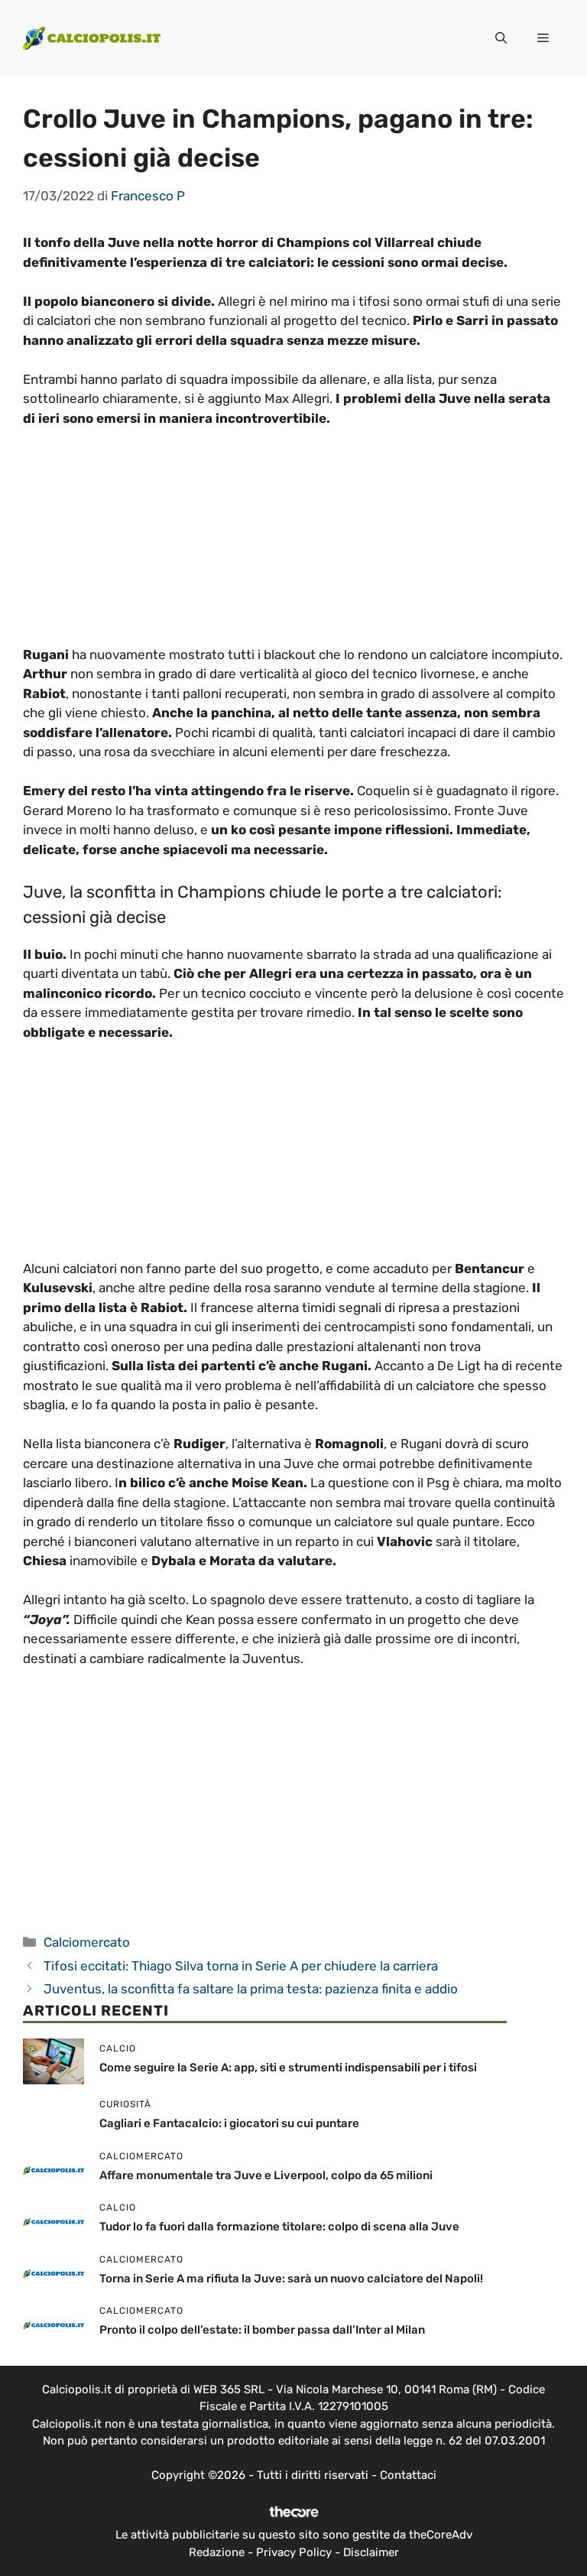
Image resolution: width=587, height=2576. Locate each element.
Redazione (217, 2552)
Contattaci (408, 2475)
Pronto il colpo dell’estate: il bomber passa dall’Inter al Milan (262, 2330)
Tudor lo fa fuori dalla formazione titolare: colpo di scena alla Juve (279, 2227)
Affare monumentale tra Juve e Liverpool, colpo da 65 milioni (266, 2175)
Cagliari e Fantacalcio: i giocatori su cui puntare (229, 2123)
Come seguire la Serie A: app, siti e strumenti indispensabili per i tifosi (288, 2068)
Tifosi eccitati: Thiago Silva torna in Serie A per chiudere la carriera (241, 1966)
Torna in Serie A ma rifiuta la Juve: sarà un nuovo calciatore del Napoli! (291, 2279)
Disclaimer (371, 2552)
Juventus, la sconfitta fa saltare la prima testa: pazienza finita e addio (251, 1989)
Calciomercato (87, 1942)
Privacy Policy (294, 2552)
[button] (501, 38)
